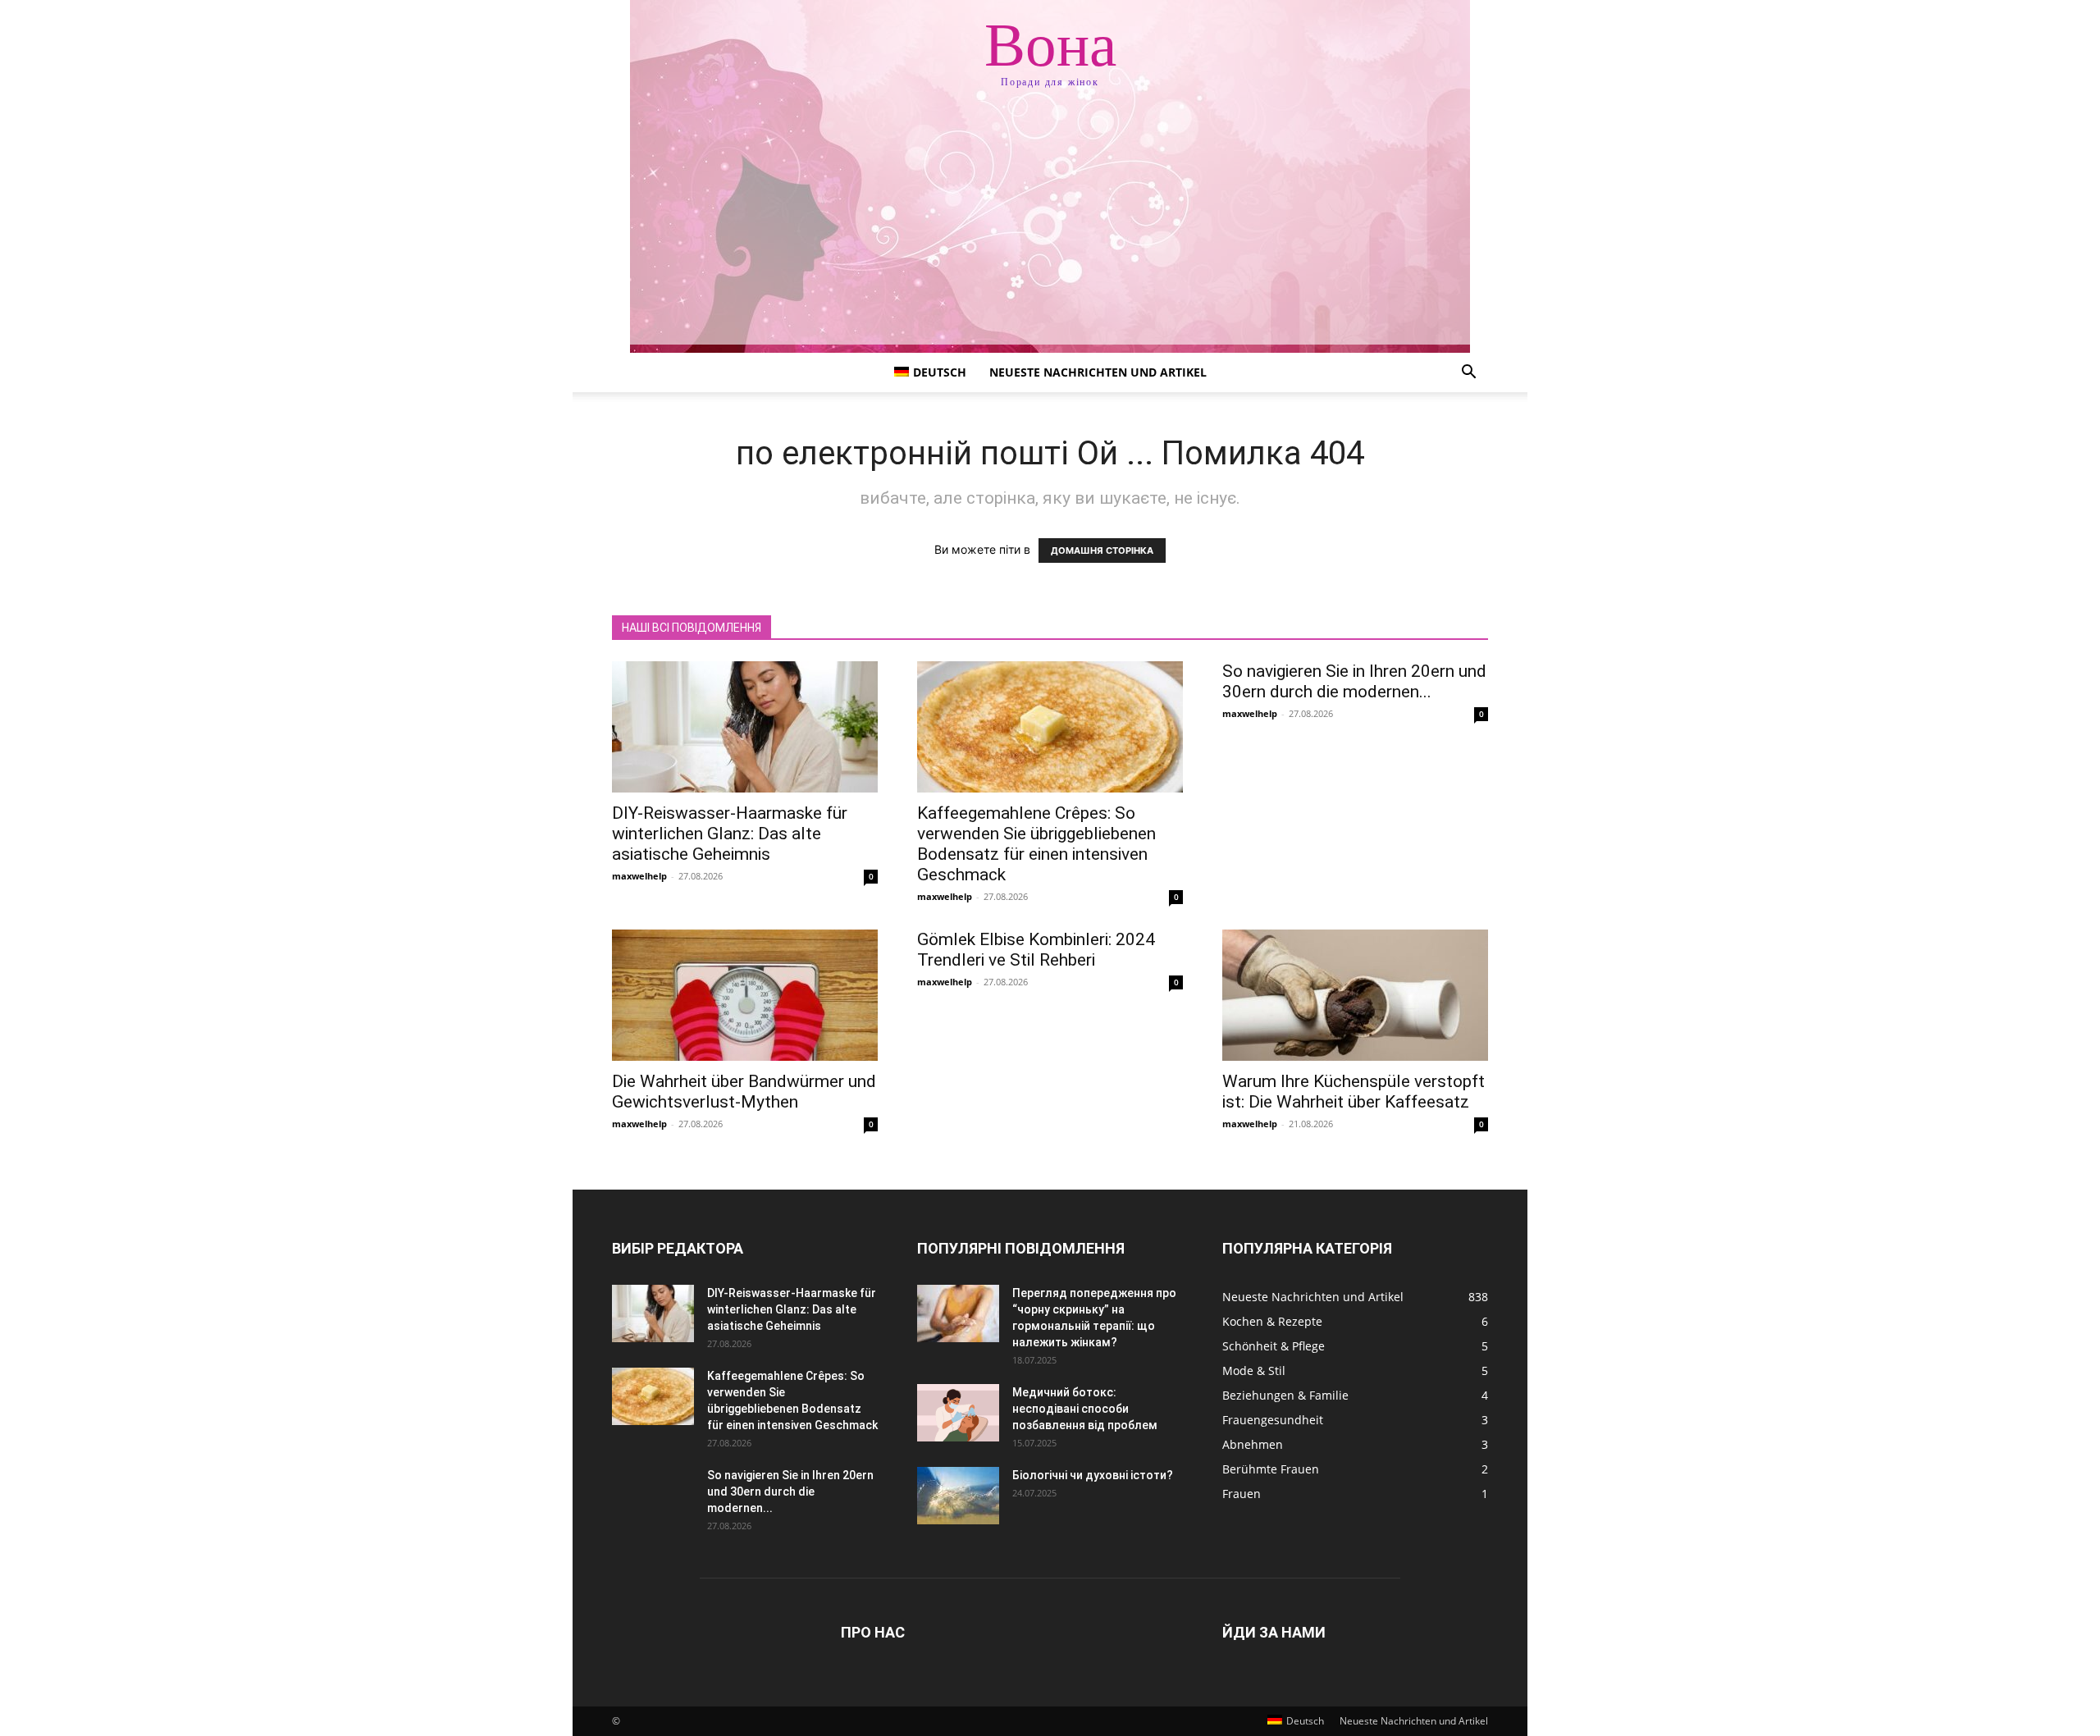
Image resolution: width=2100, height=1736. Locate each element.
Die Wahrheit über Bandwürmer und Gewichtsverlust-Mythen (744, 1092)
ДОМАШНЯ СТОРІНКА (1102, 550)
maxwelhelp (639, 876)
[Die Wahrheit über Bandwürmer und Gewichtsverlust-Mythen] (745, 995)
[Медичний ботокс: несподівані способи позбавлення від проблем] (958, 1413)
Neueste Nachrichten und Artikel (1098, 372)
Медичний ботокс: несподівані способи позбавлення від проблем (1085, 1409)
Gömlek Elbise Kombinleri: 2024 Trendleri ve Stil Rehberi (1036, 950)
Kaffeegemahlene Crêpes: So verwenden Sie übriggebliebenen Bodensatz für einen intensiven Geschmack (1036, 844)
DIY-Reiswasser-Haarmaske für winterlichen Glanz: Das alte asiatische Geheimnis (730, 834)
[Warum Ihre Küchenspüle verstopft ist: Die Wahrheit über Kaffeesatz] (1355, 995)
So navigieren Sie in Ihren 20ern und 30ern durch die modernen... (1354, 681)
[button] (1468, 374)
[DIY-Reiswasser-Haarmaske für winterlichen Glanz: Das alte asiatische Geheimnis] (745, 727)
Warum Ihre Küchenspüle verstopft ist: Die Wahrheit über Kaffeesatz (1354, 1092)
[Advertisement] (1050, 230)
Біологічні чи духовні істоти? (1093, 1475)
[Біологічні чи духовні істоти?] (958, 1496)
